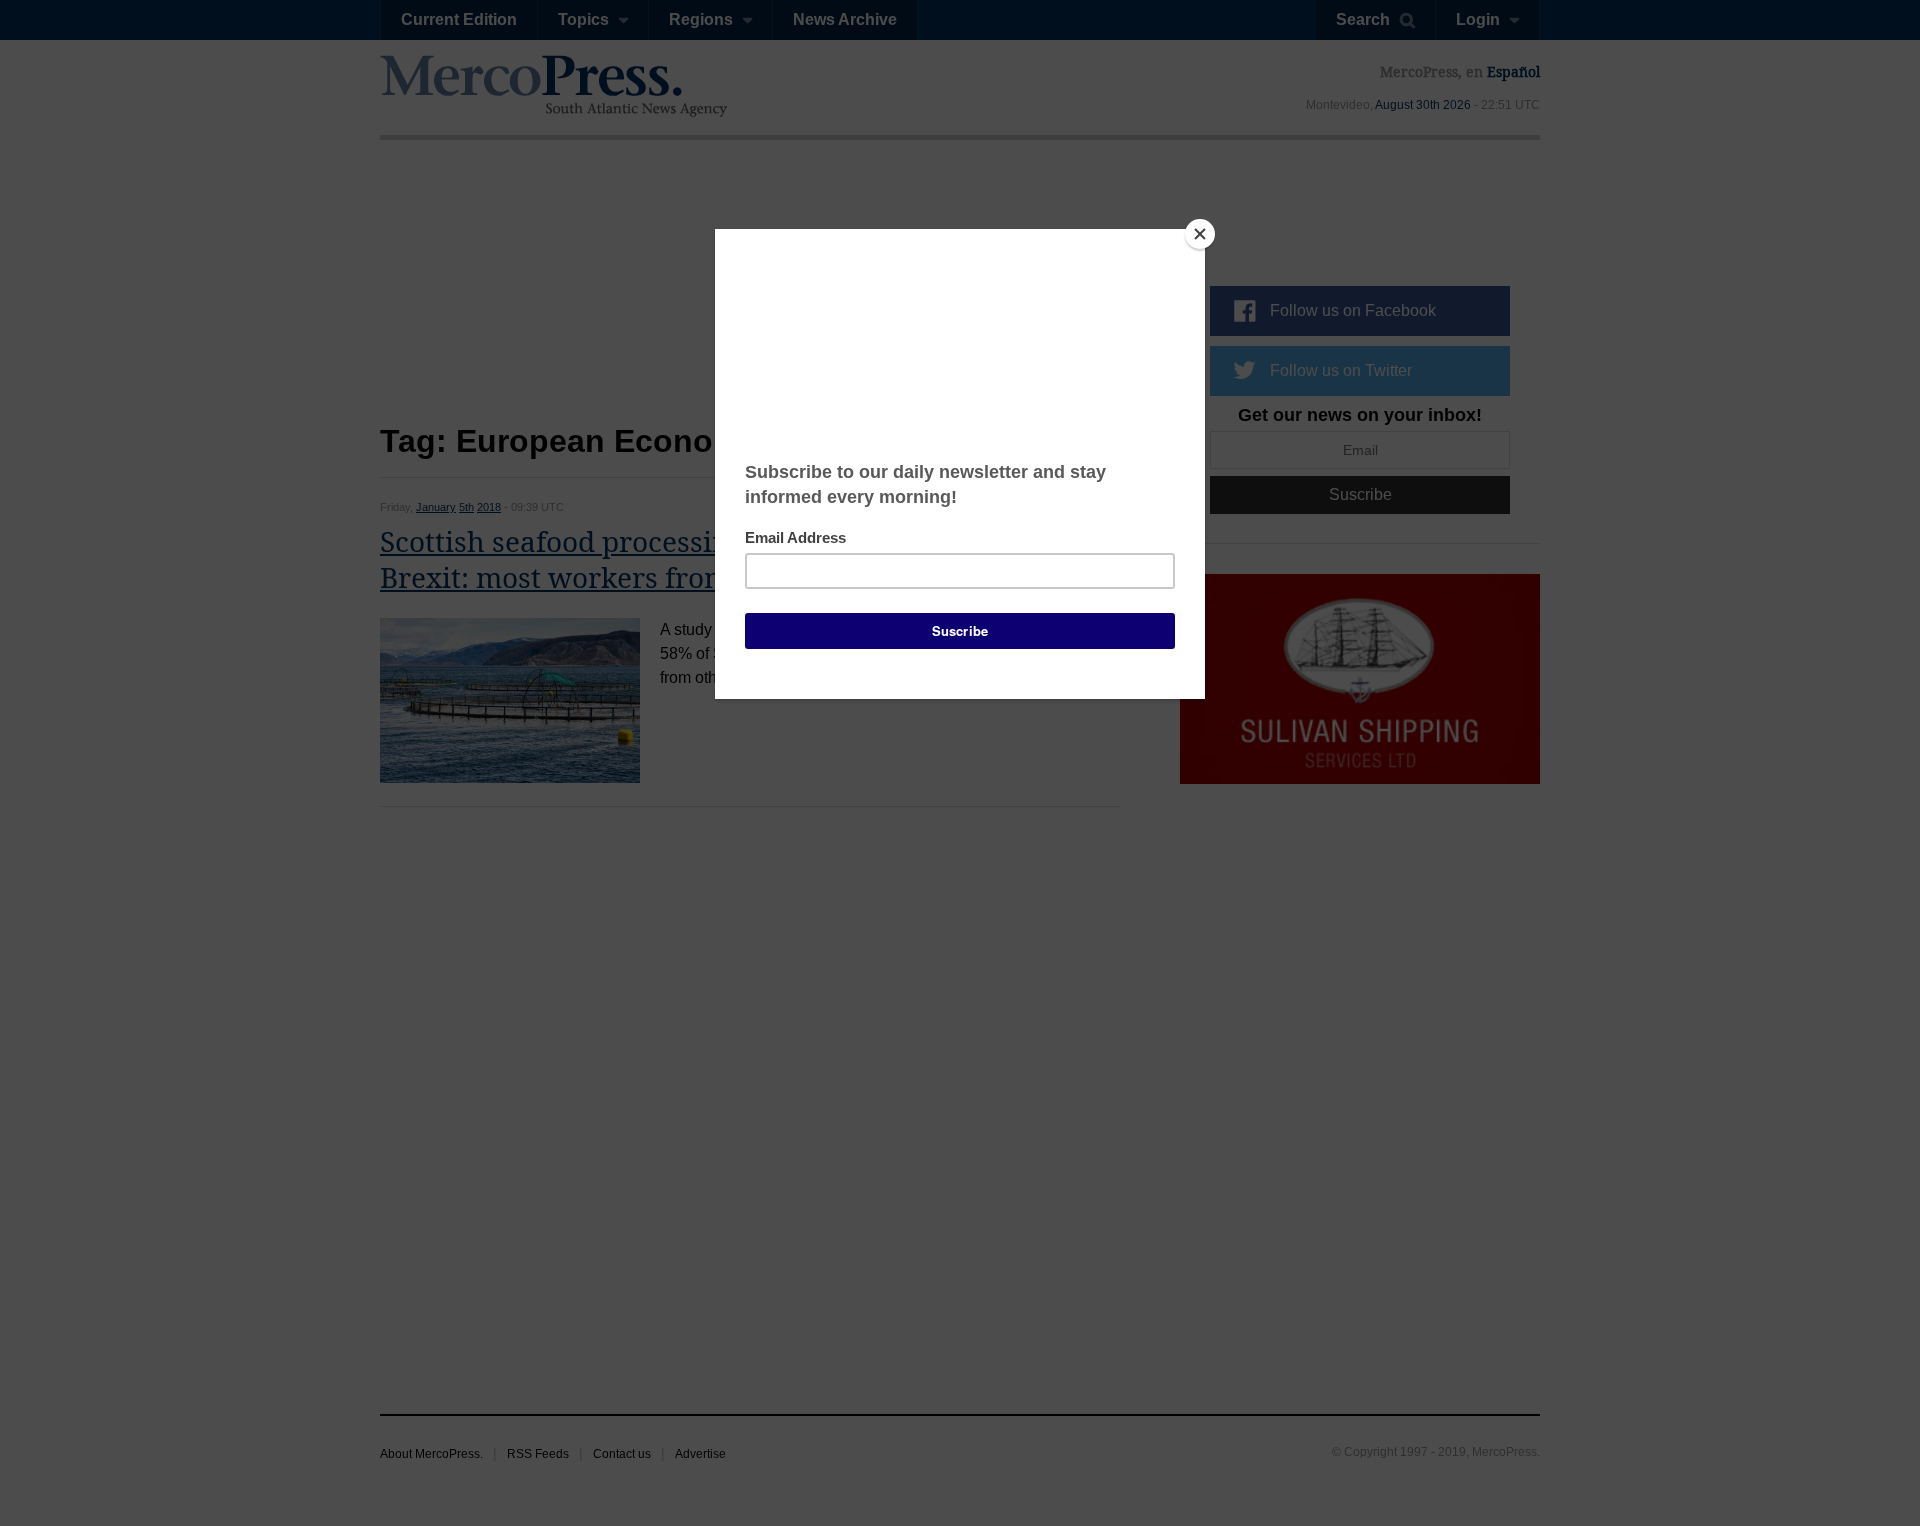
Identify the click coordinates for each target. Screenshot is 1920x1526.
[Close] (1200, 234)
